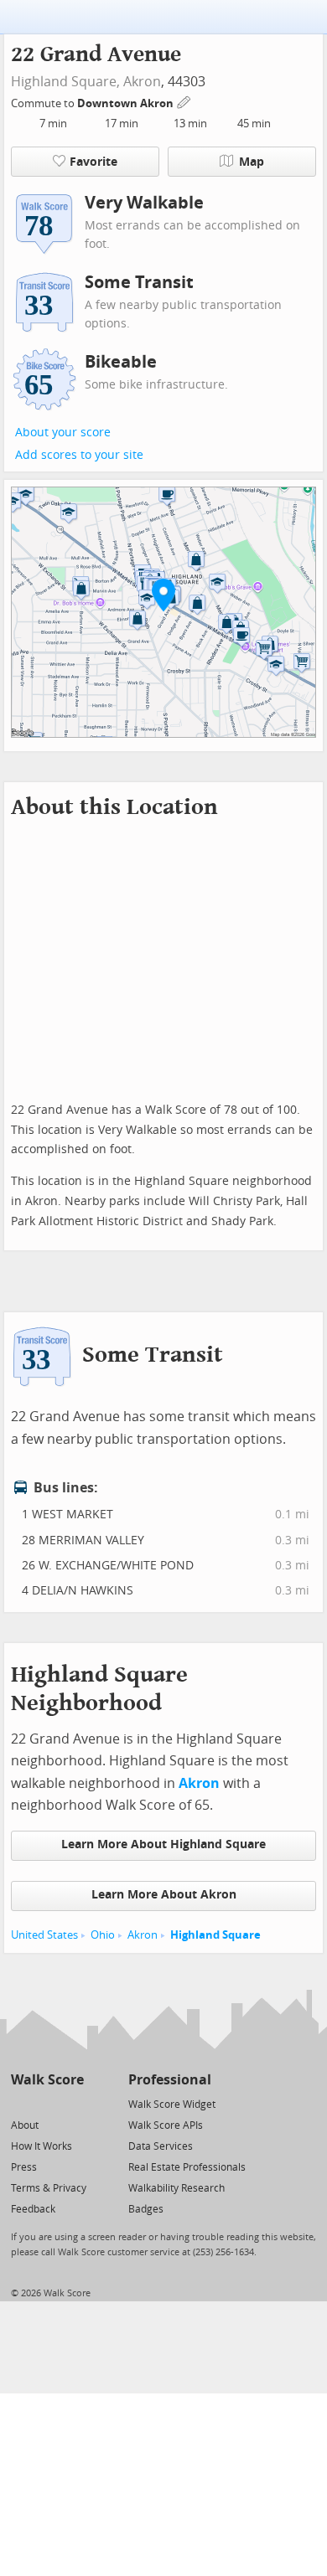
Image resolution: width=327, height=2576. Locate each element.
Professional (170, 2080)
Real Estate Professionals (187, 2167)
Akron (142, 82)
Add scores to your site (79, 455)
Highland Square (215, 1935)
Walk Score (47, 2080)
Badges (146, 2209)
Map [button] (252, 162)
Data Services (161, 2146)
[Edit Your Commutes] (184, 101)
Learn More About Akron (164, 1895)
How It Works (42, 2146)
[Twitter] (21, 2103)
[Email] (73, 2103)
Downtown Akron (127, 103)
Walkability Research (176, 2188)
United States (44, 1935)
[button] (163, 595)
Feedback (33, 2209)
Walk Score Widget (172, 2105)
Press (24, 2167)
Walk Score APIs (166, 2125)
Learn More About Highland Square (163, 1844)
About (25, 2125)
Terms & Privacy (49, 2188)
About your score (63, 433)
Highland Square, (65, 82)
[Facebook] (47, 2103)
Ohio (103, 1935)
